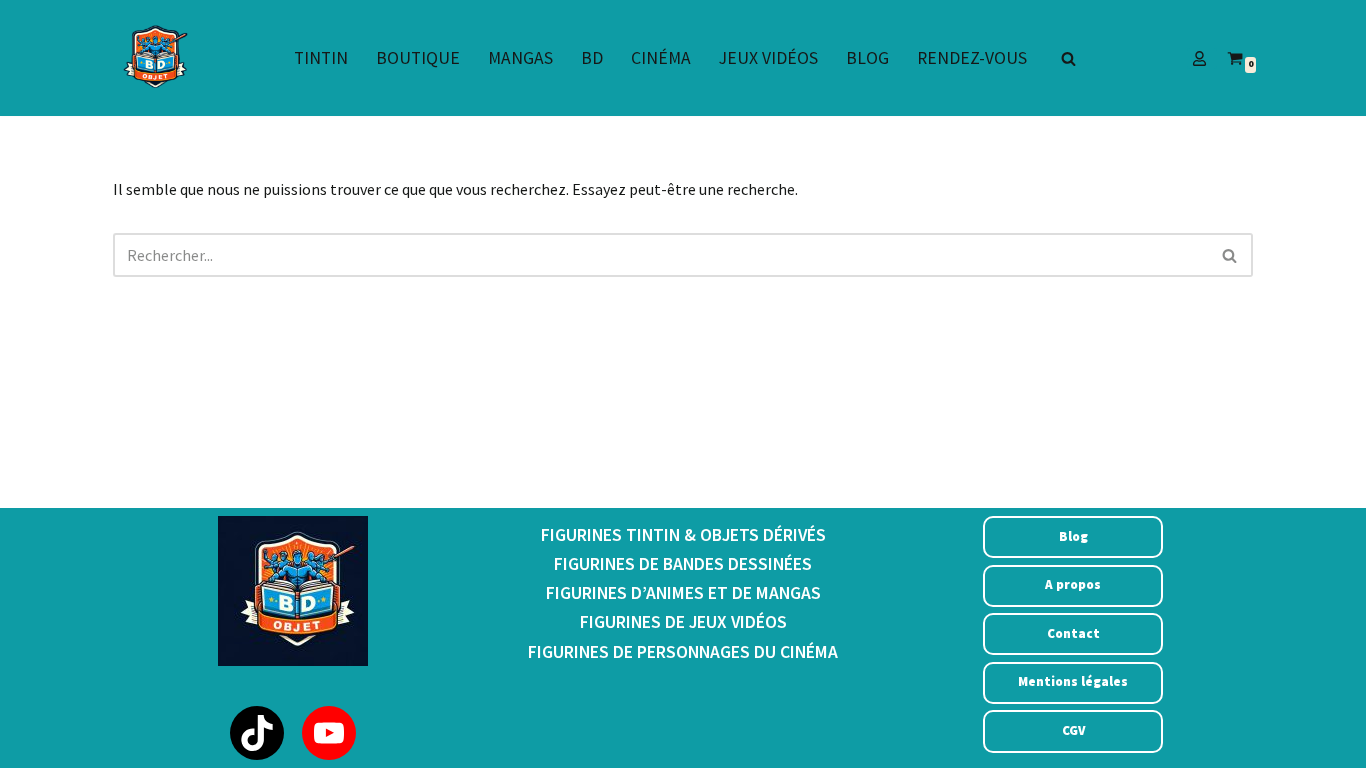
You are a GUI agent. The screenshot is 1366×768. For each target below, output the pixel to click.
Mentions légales (1073, 681)
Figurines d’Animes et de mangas (683, 593)
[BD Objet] (153, 58)
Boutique (418, 58)
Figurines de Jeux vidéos (683, 622)
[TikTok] (257, 733)
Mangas (520, 58)
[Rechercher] (1068, 58)
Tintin (321, 58)
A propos (1073, 584)
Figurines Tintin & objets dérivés (683, 535)
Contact (1073, 633)
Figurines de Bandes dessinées (683, 564)
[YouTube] (329, 733)
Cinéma (661, 58)
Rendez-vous (972, 58)
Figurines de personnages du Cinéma (683, 652)
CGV (1073, 730)
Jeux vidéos (768, 58)
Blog (867, 58)
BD (592, 58)
